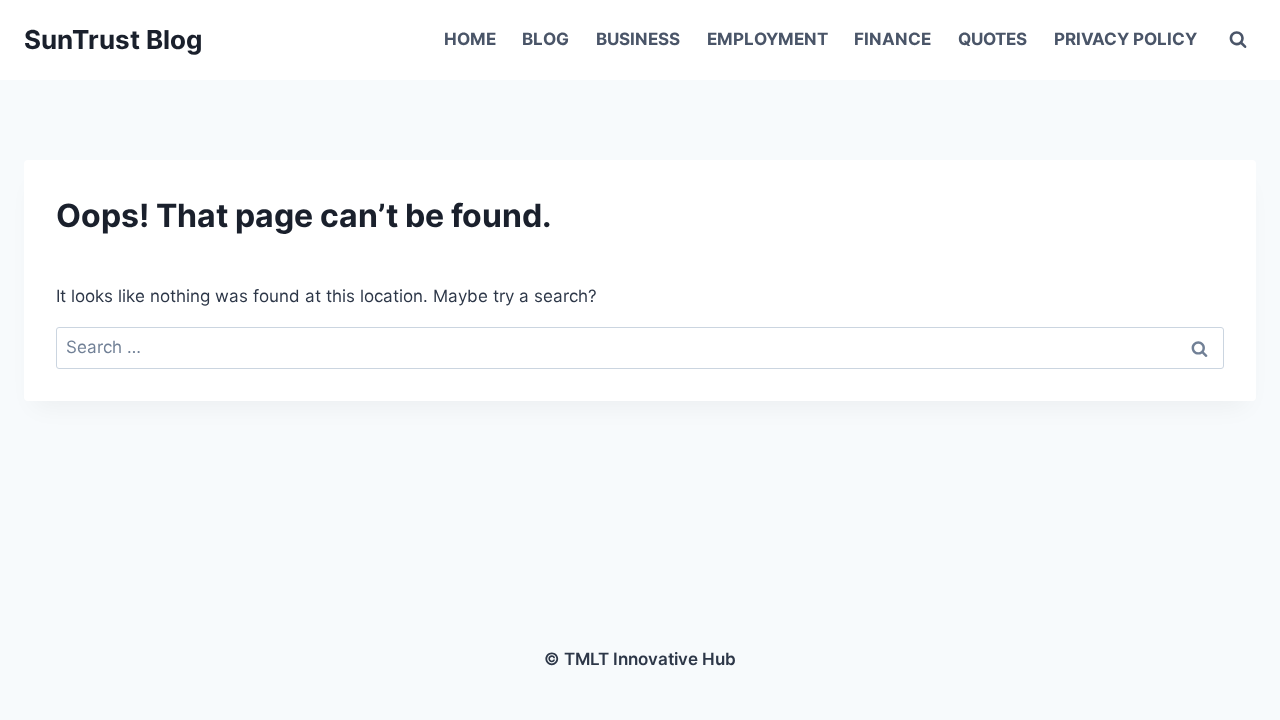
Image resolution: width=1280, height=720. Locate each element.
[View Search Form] (1238, 40)
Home (470, 39)
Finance (892, 39)
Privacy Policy (1125, 39)
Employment (767, 39)
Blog (545, 39)
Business (638, 39)
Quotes (992, 39)
